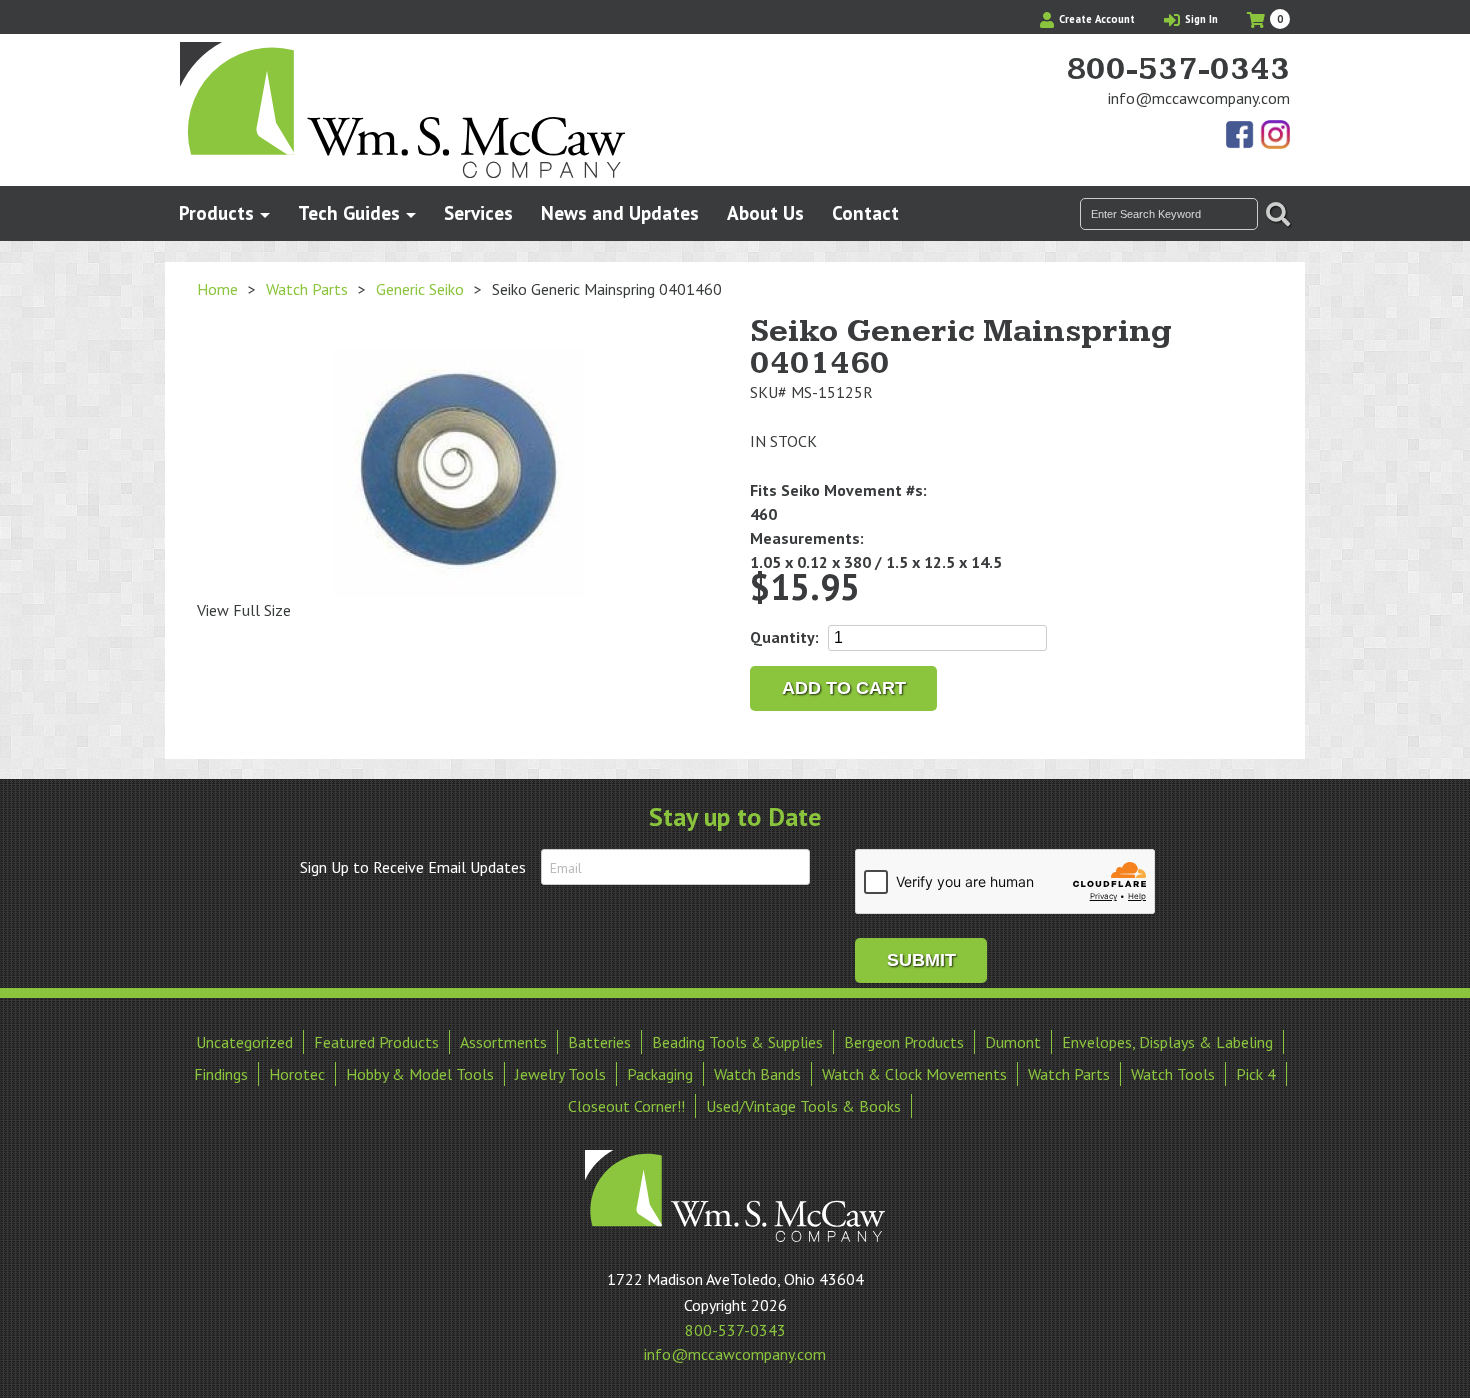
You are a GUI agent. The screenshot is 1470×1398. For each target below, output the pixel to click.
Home (217, 289)
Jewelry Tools (560, 1074)
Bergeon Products (904, 1042)
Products (216, 212)
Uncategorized (244, 1042)
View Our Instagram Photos (1275, 136)
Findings (221, 1074)
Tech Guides (349, 212)
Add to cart (844, 688)
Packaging (660, 1074)
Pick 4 (1256, 1074)
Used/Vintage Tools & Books (803, 1106)
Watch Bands (757, 1074)
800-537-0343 (1178, 70)
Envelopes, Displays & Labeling (1167, 1042)
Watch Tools (1173, 1074)
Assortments (503, 1042)
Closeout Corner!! (626, 1106)
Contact (865, 212)
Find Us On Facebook (1241, 136)
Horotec (297, 1074)
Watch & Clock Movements (914, 1074)
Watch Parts (307, 289)
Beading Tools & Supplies (737, 1042)
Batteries (599, 1042)
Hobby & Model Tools (420, 1074)
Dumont (1013, 1042)
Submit (921, 960)
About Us (765, 212)
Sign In (1200, 19)
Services (478, 212)
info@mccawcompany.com (1199, 98)
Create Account (1095, 19)
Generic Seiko (420, 289)
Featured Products (376, 1042)
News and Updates (620, 212)
